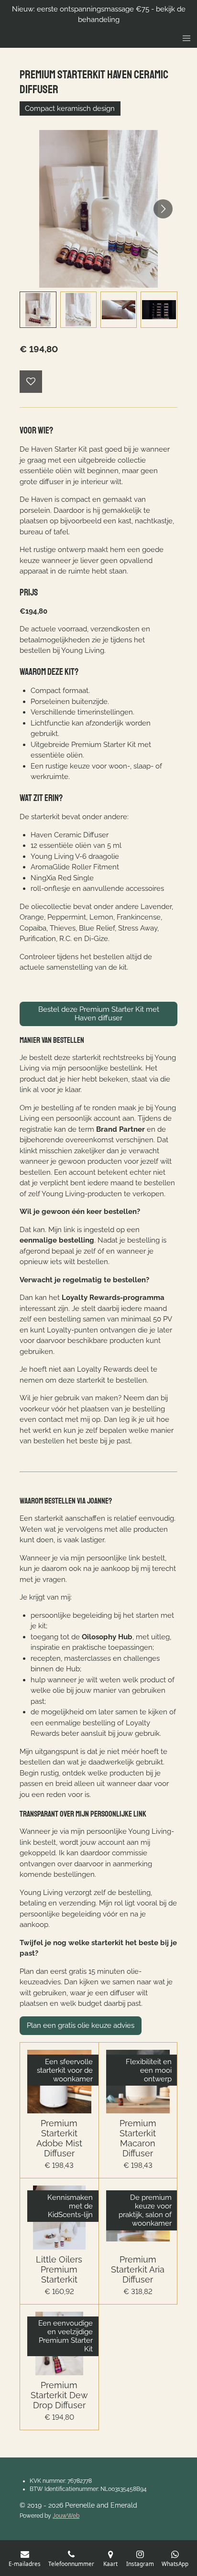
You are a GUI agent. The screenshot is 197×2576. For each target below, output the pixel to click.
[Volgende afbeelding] (163, 209)
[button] (38, 310)
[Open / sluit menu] (186, 38)
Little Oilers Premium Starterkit (59, 2269)
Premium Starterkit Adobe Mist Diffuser (59, 2138)
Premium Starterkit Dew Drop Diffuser (59, 2395)
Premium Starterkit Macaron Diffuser (138, 2138)
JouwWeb (66, 2516)
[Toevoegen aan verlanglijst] (31, 382)
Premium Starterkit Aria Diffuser (138, 2269)
